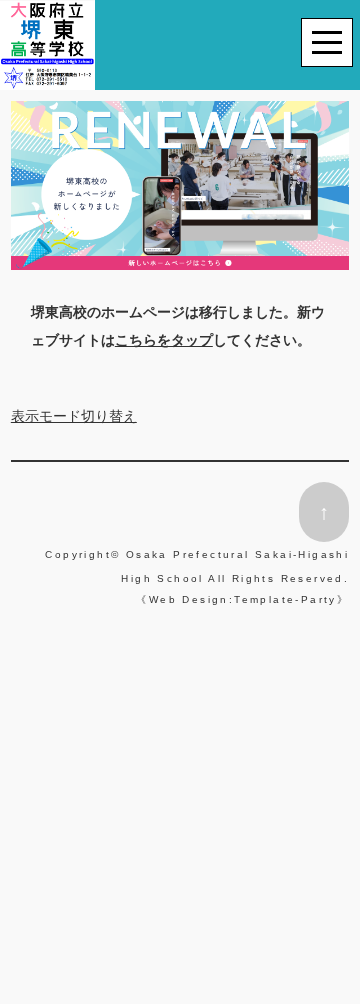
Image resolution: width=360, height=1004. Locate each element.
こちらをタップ (164, 340)
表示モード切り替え (74, 416)
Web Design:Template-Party (243, 599)
